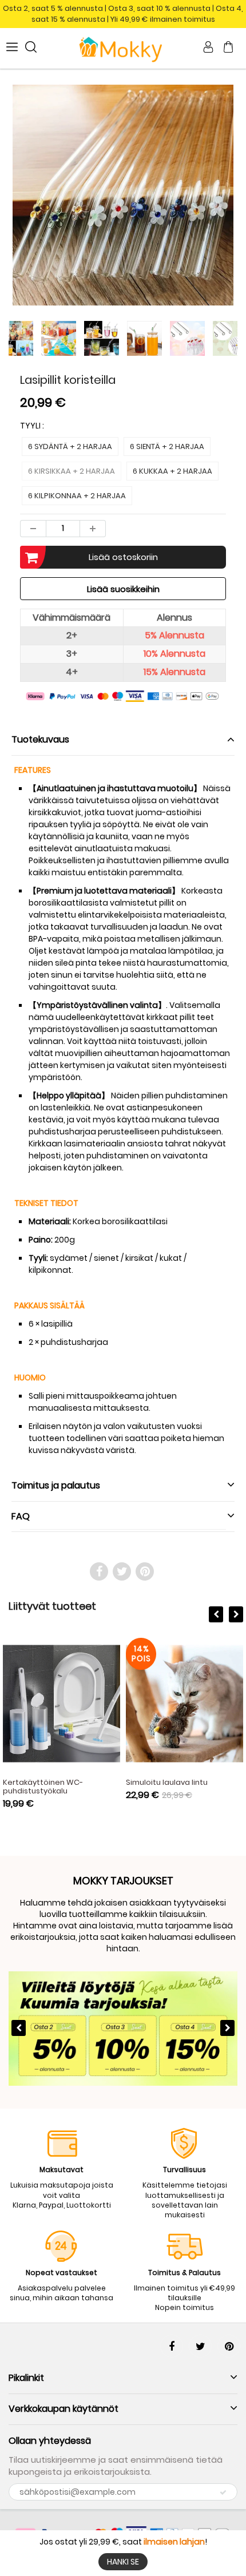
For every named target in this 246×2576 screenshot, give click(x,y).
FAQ (21, 1516)
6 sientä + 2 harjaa (167, 446)
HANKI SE (123, 2562)
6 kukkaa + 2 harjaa (172, 471)
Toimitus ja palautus (56, 1485)
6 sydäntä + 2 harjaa (70, 446)
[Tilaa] (223, 2492)
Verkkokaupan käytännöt (64, 2409)
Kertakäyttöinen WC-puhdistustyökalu (43, 1787)
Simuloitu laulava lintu (167, 1782)
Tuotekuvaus (40, 739)
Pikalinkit (26, 2378)
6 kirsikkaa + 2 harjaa (72, 471)
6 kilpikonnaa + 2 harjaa (77, 496)
